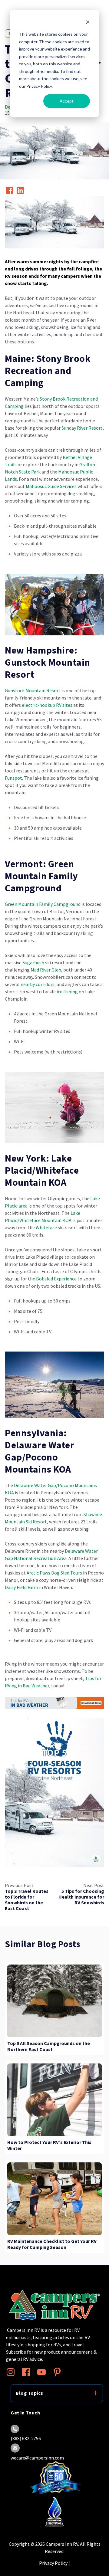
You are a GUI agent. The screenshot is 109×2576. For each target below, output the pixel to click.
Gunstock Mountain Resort (33, 690)
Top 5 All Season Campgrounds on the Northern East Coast (49, 2047)
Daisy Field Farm (21, 1587)
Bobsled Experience (56, 1279)
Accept (67, 101)
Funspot (13, 778)
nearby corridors (38, 984)
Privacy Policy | (54, 2563)
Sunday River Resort (82, 428)
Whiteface (46, 1227)
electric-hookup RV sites (47, 705)
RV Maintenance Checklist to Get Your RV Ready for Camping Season (52, 2244)
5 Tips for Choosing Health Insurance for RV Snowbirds (81, 1897)
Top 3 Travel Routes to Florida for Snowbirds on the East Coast (27, 1900)
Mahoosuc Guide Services (51, 486)
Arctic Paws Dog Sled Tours (54, 1573)
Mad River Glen (46, 970)
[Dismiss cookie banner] (88, 23)
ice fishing (67, 991)
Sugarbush (33, 962)
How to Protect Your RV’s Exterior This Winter (49, 2145)
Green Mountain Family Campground (43, 904)
